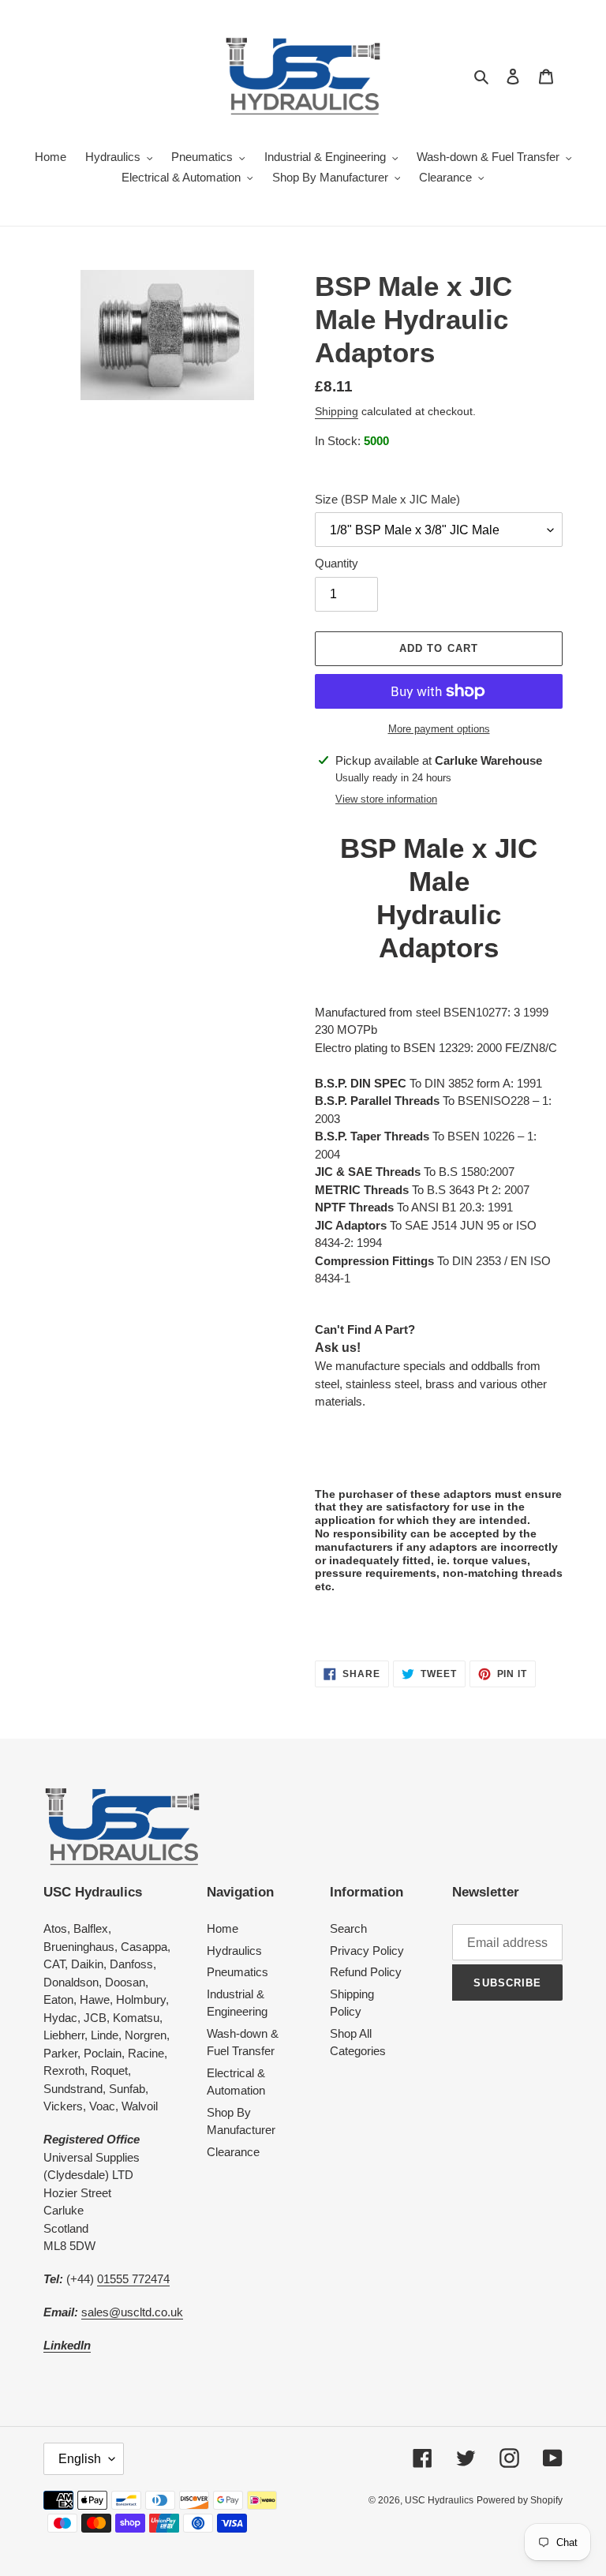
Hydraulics (234, 1951)
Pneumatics (238, 1972)
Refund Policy (366, 1972)
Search (348, 1928)
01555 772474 (133, 2279)
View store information (386, 799)
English (80, 2459)
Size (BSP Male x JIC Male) (387, 499)
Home (223, 1928)
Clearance (233, 2152)
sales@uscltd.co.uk (132, 2312)
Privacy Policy (367, 1951)
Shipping (337, 411)
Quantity (337, 563)
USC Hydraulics (439, 2500)
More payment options (439, 729)
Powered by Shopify (520, 2500)
